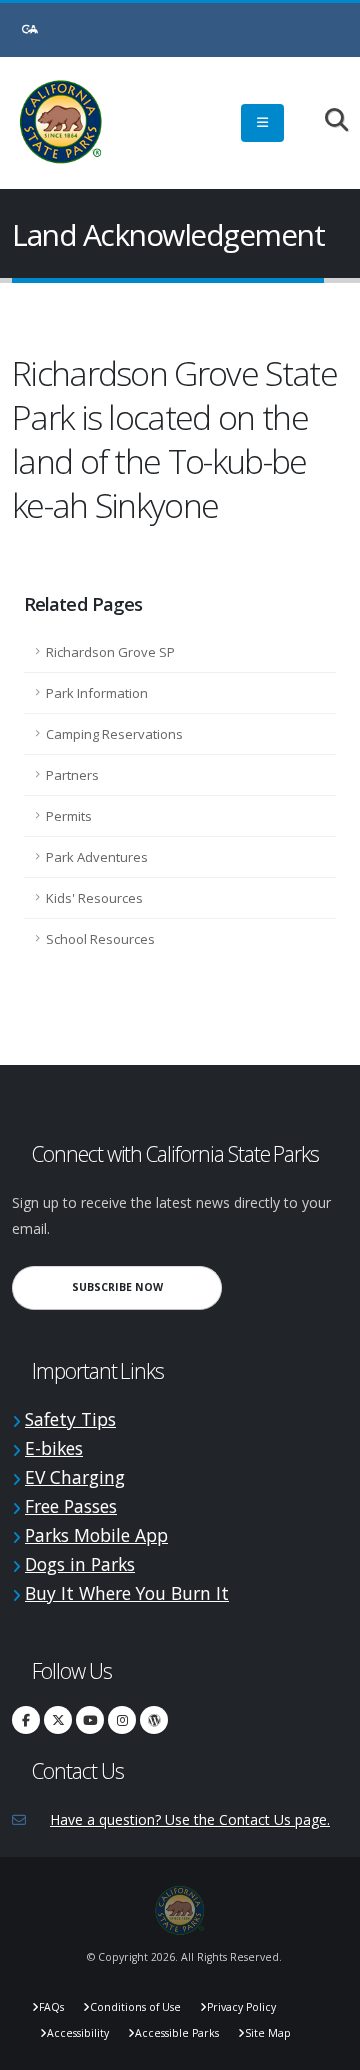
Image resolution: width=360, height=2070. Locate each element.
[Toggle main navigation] (262, 123)
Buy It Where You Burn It (127, 1593)
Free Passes (71, 1506)
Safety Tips (70, 1419)
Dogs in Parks (80, 1564)
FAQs (51, 2007)
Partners (72, 775)
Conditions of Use (135, 2007)
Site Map (268, 2033)
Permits (69, 816)
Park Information (97, 693)
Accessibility (78, 2033)
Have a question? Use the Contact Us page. (190, 1819)
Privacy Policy (241, 2007)
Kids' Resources (94, 898)
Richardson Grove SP (110, 652)
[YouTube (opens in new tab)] (90, 1720)
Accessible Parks (177, 2033)
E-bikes (54, 1448)
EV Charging (75, 1477)
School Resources (100, 939)
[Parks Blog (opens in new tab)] (154, 1720)
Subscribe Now (147, 1286)
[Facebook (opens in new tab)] (26, 1720)
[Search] (326, 121)
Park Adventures (97, 857)
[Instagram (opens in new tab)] (122, 1720)
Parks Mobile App (96, 1535)
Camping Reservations (114, 734)
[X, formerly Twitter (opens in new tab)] (58, 1720)
